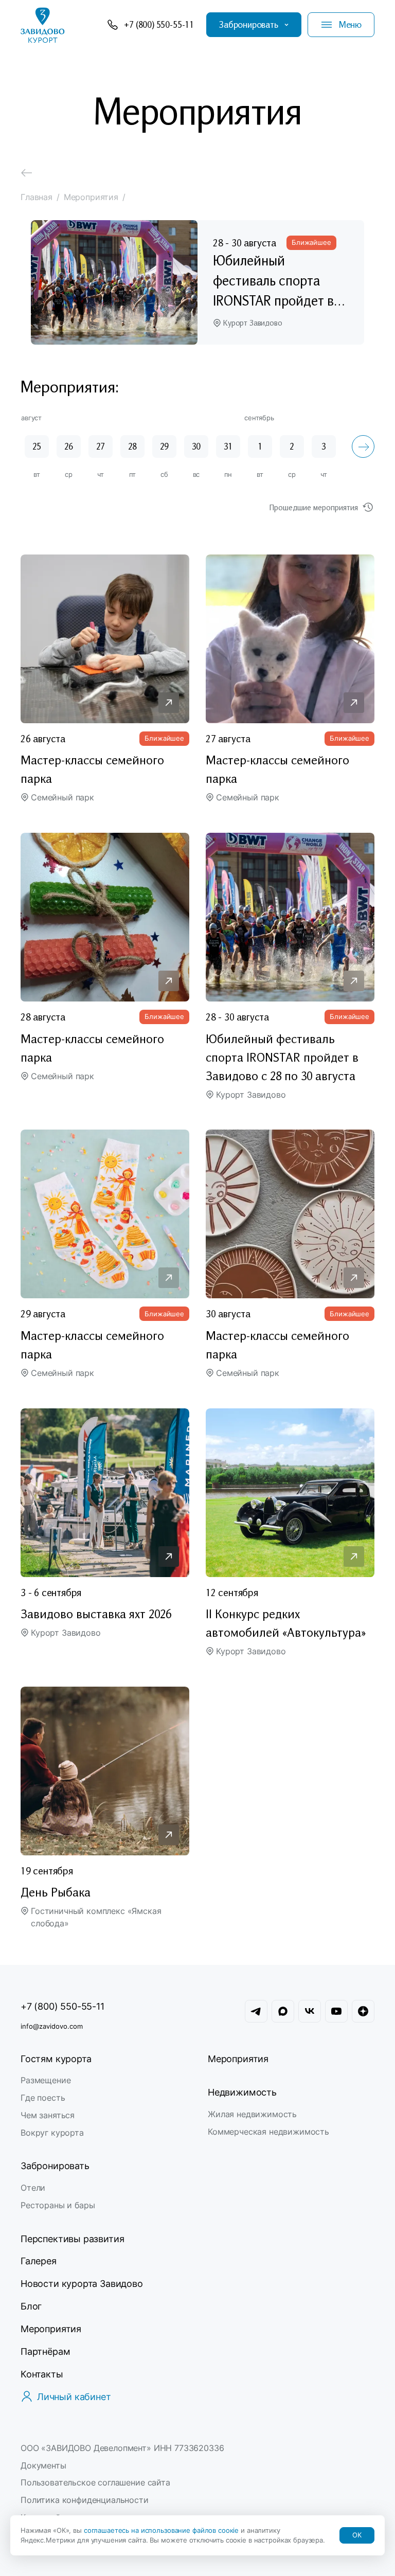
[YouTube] (336, 2011)
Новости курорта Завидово (82, 2284)
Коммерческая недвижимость (268, 2132)
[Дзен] (363, 2011)
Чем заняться (48, 2115)
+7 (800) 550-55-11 (62, 2006)
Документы (43, 2465)
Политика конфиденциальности (85, 2500)
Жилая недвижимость (252, 2114)
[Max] (283, 2011)
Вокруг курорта (52, 2133)
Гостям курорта (56, 2059)
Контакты (42, 2374)
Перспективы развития (72, 2239)
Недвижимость (242, 2092)
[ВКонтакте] (310, 2011)
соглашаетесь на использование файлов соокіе (162, 2530)
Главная (37, 197)
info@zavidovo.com (52, 2026)
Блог (31, 2306)
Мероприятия (238, 2059)
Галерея (39, 2261)
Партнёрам (45, 2351)
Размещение (46, 2080)
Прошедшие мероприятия (314, 507)
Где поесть (43, 2098)
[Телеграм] (256, 2011)
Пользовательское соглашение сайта (95, 2482)
